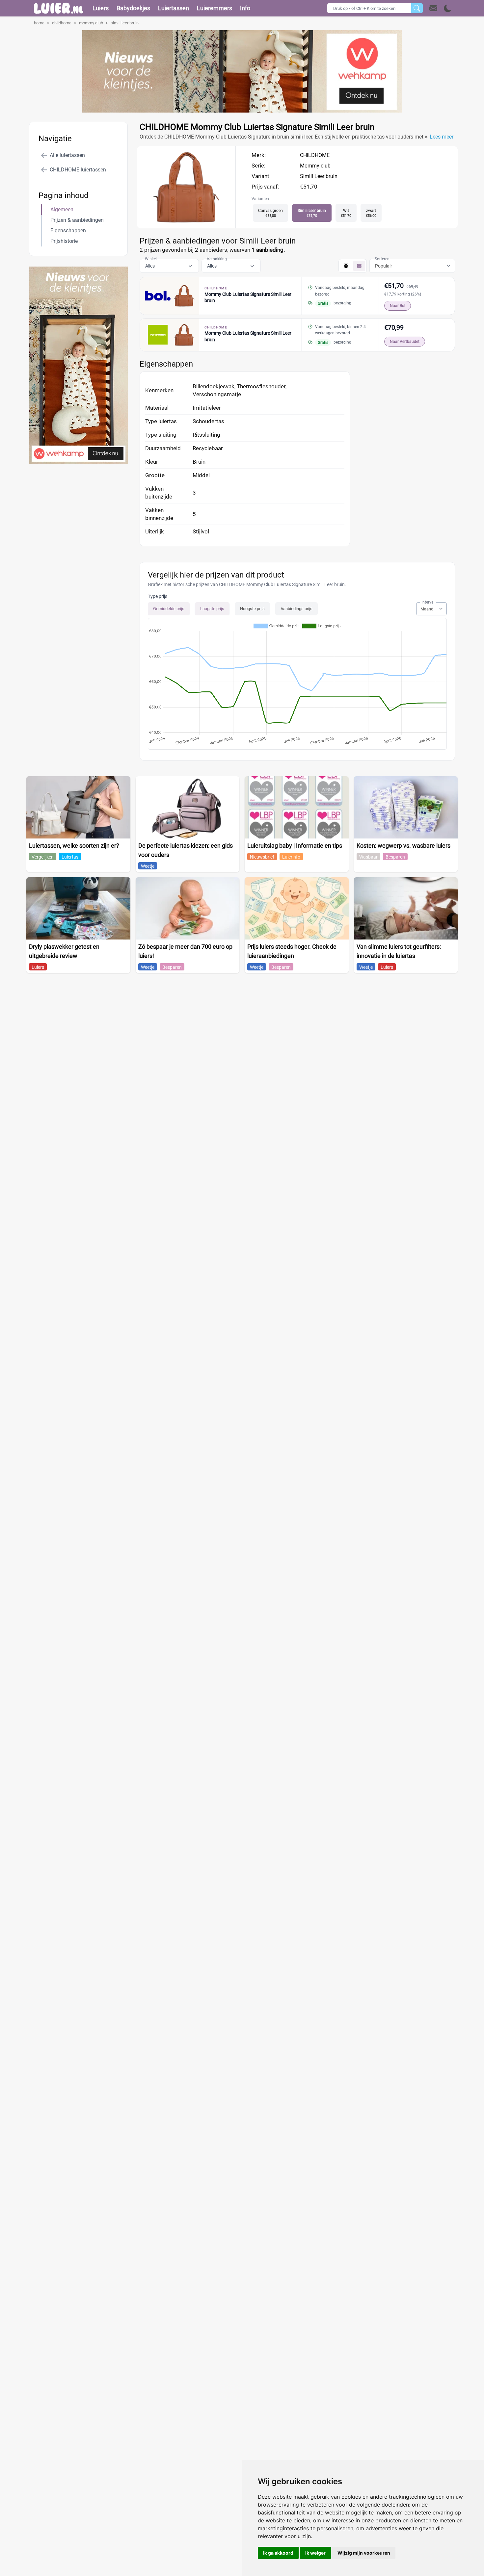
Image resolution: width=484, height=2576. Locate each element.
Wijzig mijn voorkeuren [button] (364, 2553)
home (39, 23)
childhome (62, 23)
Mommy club (315, 166)
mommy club (91, 23)
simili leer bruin (125, 23)
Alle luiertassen (67, 155)
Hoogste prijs (252, 609)
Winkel (151, 259)
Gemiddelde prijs (169, 609)
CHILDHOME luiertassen (78, 170)
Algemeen (62, 209)
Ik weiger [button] (315, 2553)
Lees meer (442, 137)
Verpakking (217, 259)
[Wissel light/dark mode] (448, 8)
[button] (440, 8)
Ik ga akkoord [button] (278, 2553)
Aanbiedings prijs (296, 609)
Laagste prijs (212, 609)
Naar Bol (398, 306)
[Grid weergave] (346, 266)
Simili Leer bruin (319, 176)
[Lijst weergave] (359, 266)
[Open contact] (433, 8)
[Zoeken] (417, 8)
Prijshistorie (64, 241)
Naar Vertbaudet (405, 342)
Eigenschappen (68, 231)
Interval (428, 602)
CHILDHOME (315, 155)
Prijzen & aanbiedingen (77, 220)
